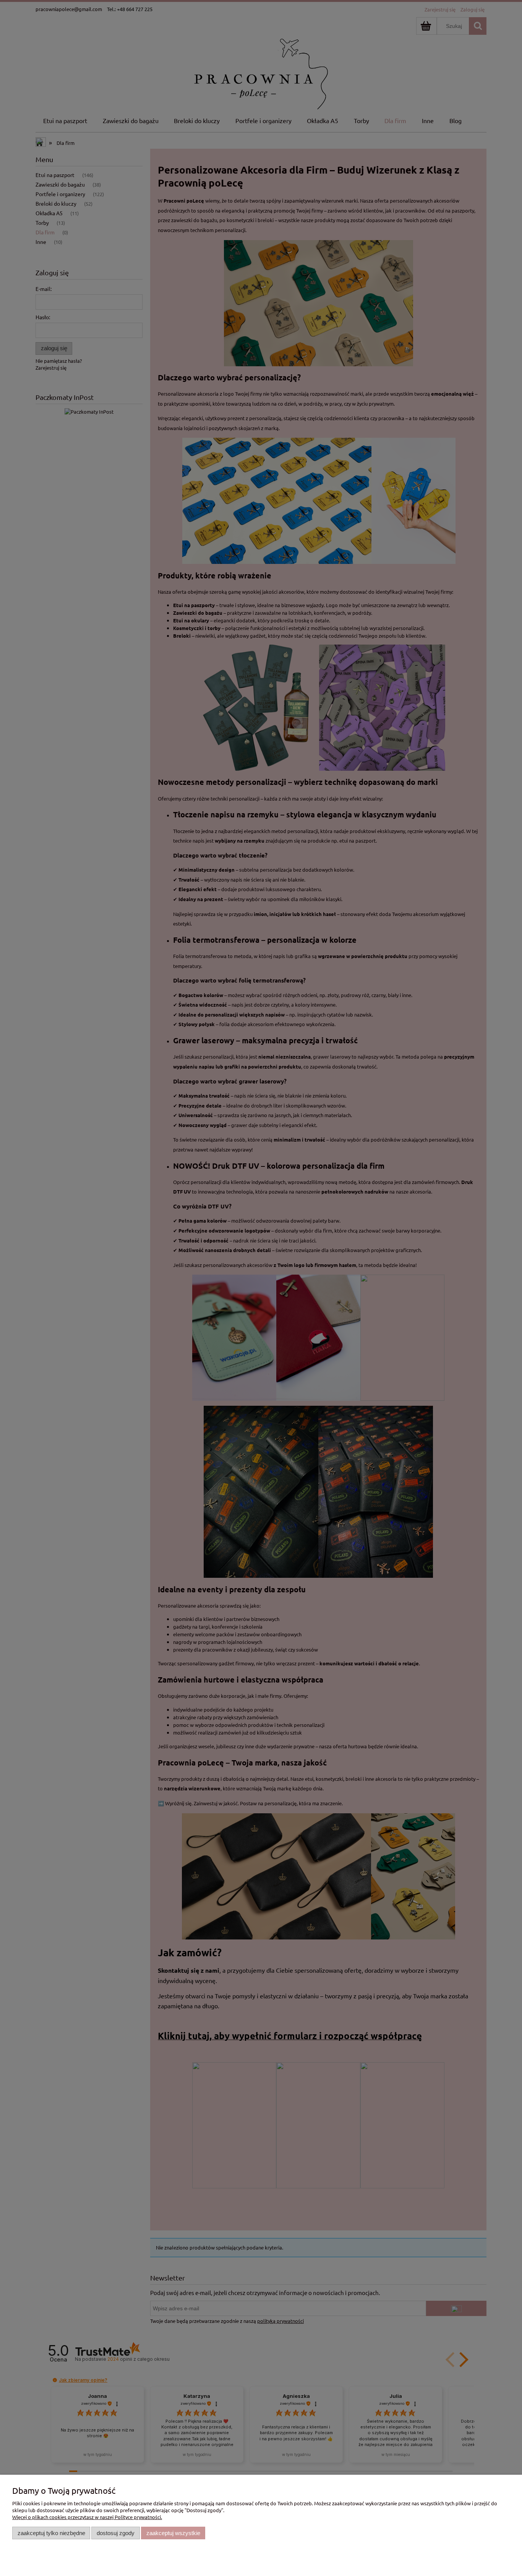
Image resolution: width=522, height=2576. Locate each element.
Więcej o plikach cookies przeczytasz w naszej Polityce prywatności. (87, 2517)
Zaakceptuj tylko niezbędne (51, 2533)
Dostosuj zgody (116, 2533)
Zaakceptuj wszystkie (173, 2533)
